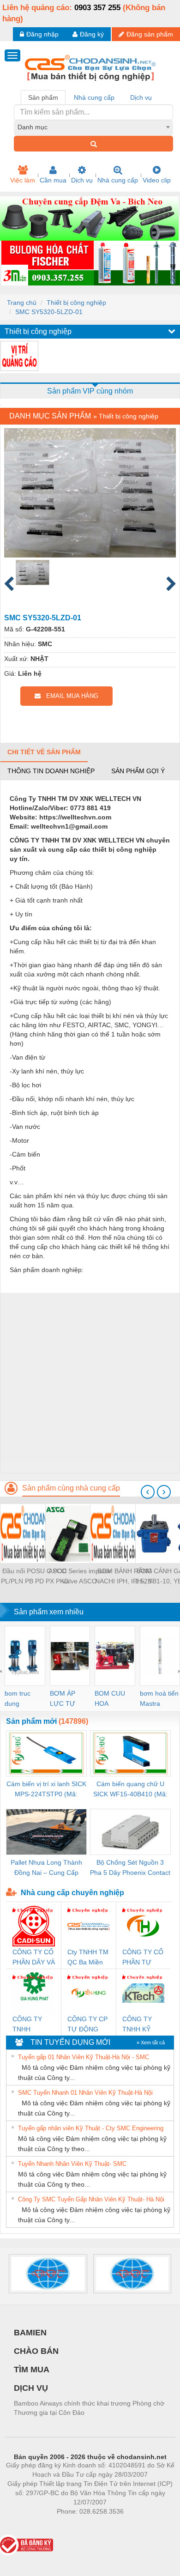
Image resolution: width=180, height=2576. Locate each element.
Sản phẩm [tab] (43, 97)
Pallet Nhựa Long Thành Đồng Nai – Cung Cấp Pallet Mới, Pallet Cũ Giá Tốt (46, 1868)
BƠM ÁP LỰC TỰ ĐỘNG (63, 1699)
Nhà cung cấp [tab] (94, 97)
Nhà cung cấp (118, 180)
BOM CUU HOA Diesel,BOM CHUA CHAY (113, 1699)
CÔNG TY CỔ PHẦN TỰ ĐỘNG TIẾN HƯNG (143, 1958)
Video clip (157, 180)
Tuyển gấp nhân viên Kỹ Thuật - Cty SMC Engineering (91, 2128)
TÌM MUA (32, 2370)
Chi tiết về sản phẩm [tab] (44, 752)
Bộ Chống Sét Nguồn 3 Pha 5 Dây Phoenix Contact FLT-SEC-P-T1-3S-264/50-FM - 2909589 (130, 1868)
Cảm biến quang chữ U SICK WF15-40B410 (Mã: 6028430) (130, 1790)
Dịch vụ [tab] (141, 97)
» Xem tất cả (151, 2043)
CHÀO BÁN (36, 2351)
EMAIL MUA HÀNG (69, 696)
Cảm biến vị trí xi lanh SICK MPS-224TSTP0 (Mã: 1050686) (46, 1790)
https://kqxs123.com (135, 2525)
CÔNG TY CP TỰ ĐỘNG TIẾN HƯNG (87, 2025)
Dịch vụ (82, 180)
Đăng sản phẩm (150, 34)
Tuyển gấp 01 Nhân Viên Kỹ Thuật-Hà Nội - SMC (84, 2057)
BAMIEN (30, 2333)
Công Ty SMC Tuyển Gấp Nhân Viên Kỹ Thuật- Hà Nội (91, 2199)
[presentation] (148, 1492)
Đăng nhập (42, 34)
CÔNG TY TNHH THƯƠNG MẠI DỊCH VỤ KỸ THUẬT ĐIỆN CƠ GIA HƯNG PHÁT (32, 2025)
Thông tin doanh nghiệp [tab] (51, 771)
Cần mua (53, 180)
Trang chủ (22, 303)
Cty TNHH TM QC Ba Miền (88, 1957)
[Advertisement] (90, 1383)
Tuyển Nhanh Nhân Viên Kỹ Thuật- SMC (72, 2164)
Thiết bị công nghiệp (76, 303)
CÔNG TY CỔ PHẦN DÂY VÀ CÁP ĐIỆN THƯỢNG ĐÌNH (34, 1958)
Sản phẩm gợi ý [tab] (138, 771)
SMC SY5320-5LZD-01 (49, 312)
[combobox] (93, 127)
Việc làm (23, 180)
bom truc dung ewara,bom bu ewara (21, 1699)
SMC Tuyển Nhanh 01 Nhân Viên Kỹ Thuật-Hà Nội (85, 2093)
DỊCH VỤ (31, 2388)
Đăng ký (92, 34)
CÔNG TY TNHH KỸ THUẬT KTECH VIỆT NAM (141, 2025)
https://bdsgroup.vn (78, 2525)
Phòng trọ (30, 2525)
